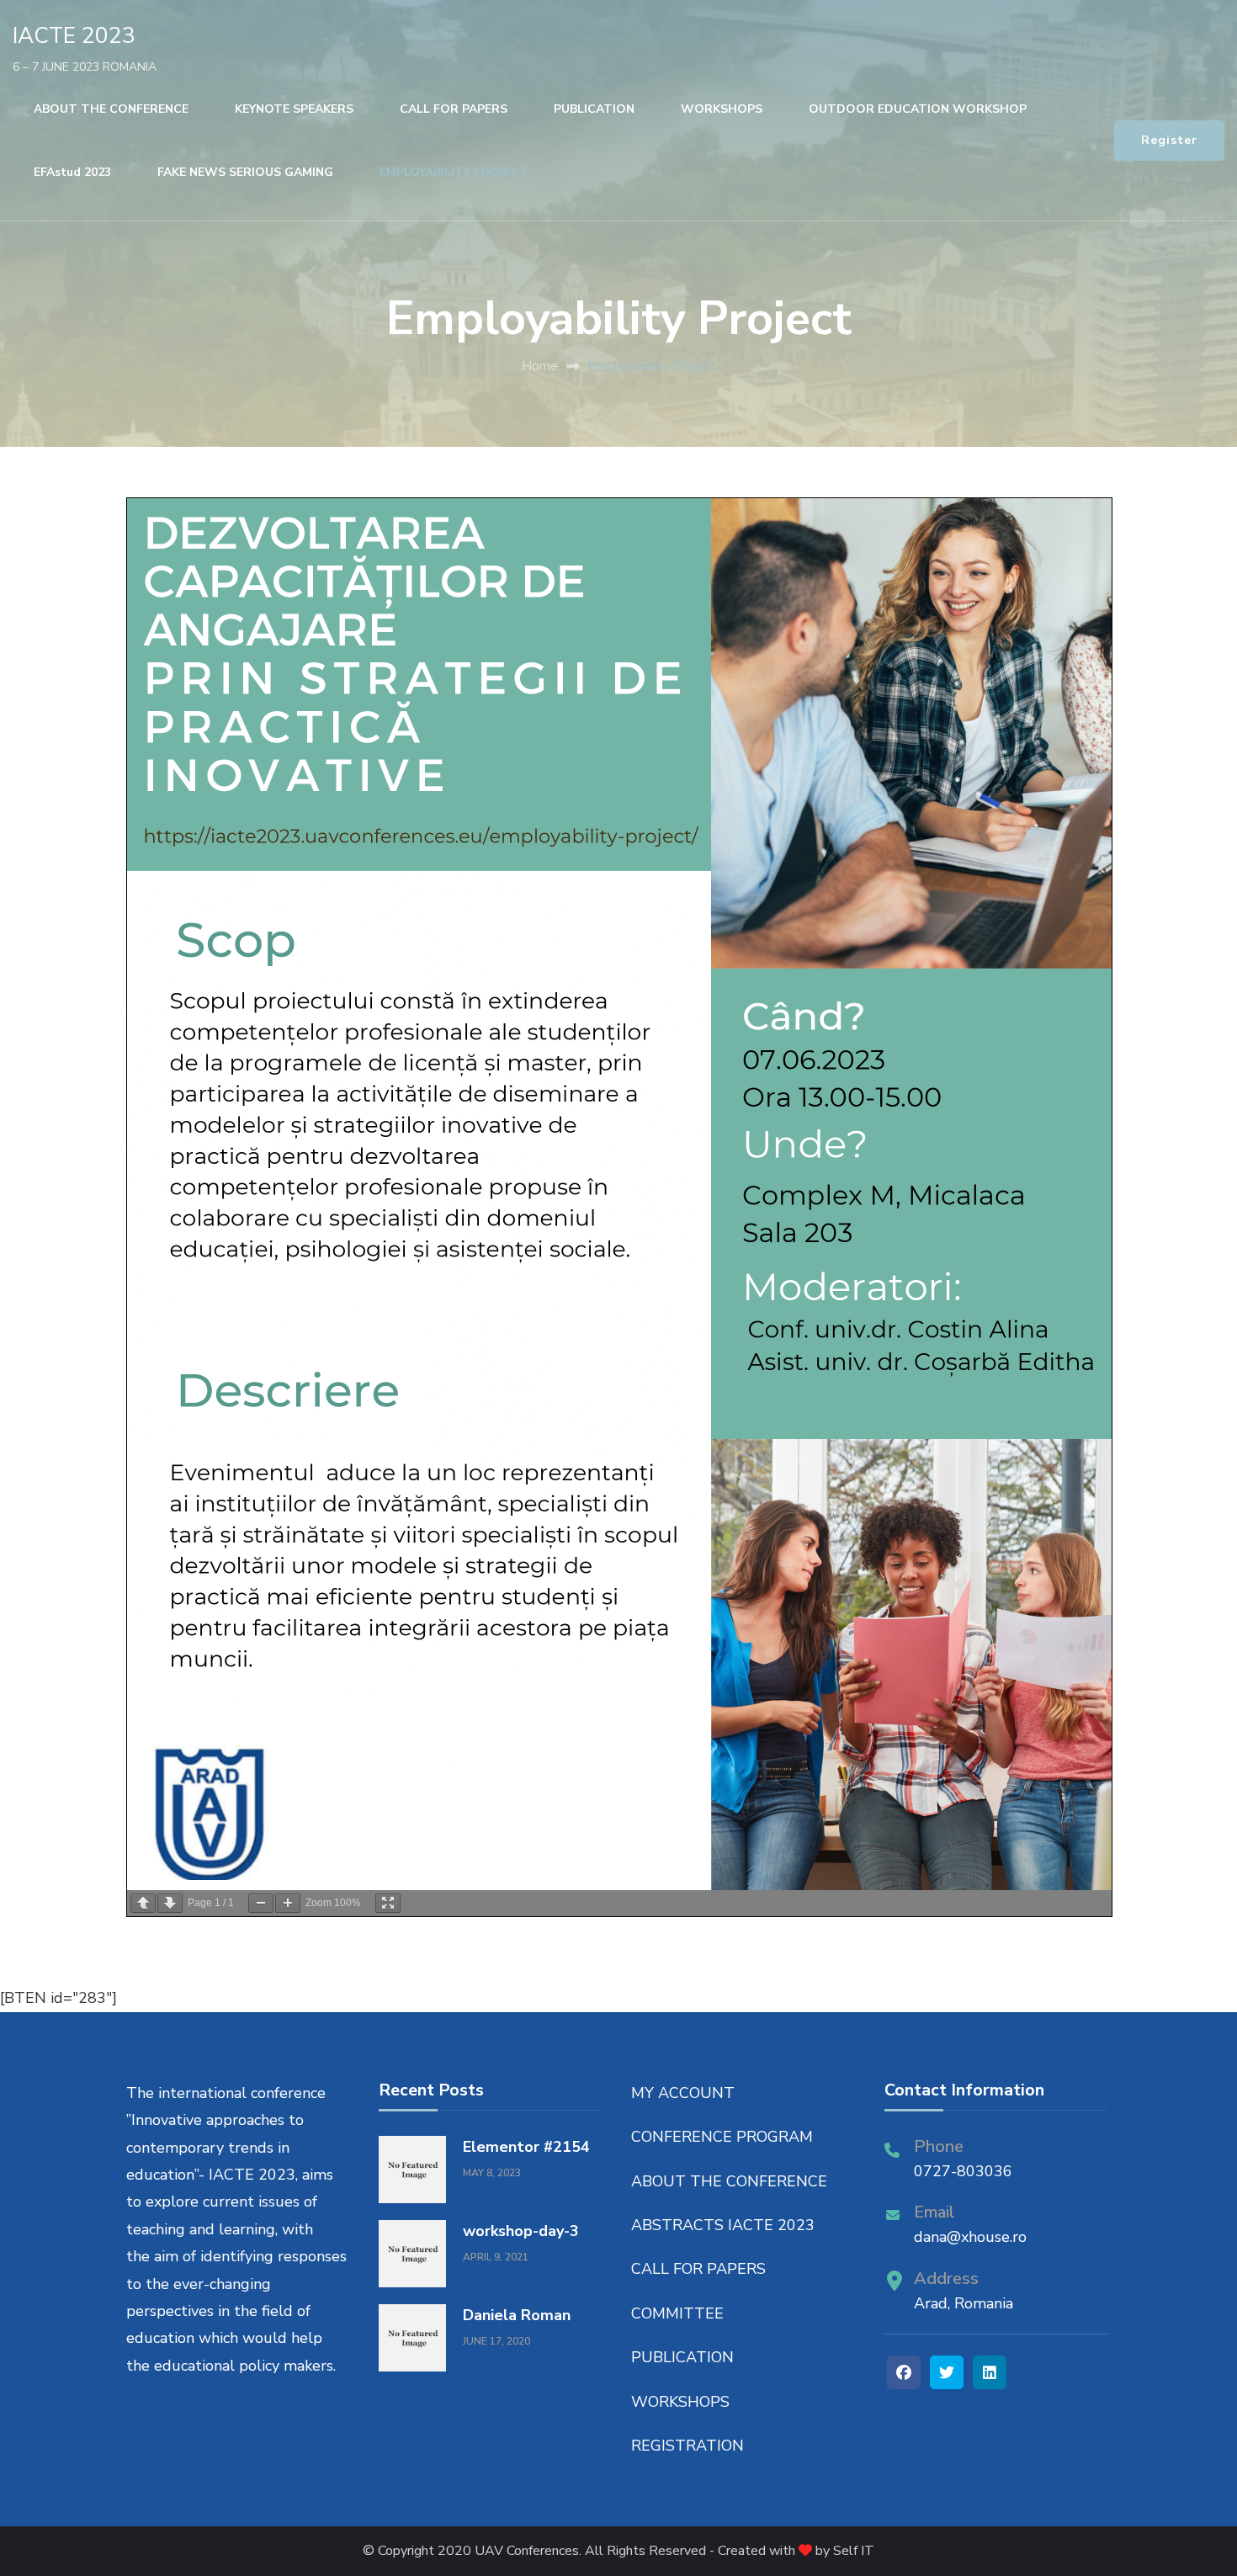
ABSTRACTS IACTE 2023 (723, 2225)
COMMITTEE (677, 2313)
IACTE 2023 (74, 36)
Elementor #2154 (526, 2147)
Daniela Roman (517, 2315)
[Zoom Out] (261, 1903)
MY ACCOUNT (683, 2093)
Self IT (854, 2551)
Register (1169, 140)
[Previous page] (143, 1903)
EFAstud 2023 (72, 172)
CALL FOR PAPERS (454, 109)
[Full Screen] (388, 1903)
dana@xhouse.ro (970, 2237)
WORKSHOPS (722, 109)
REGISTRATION (688, 2446)
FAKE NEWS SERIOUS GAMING (245, 172)
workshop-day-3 (521, 2231)
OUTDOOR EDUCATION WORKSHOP (918, 109)
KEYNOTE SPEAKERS (294, 109)
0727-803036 (963, 2171)
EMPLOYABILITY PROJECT (454, 172)
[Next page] (170, 1903)
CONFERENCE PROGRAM (722, 2137)
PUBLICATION (594, 109)
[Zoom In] (288, 1903)
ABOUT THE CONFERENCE (111, 109)
